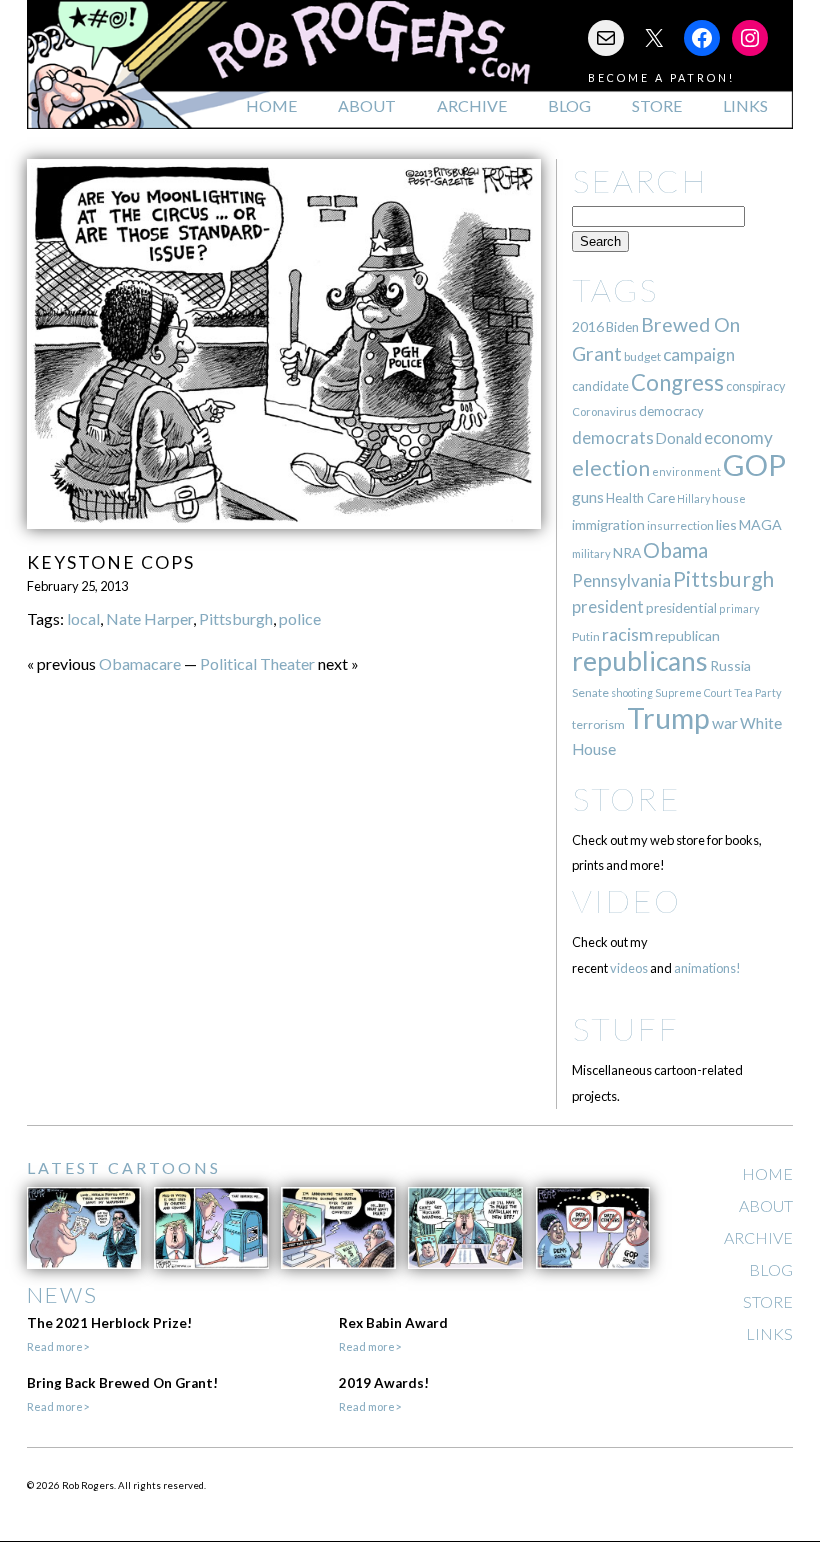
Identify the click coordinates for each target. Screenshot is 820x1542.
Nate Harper (149, 618)
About (367, 105)
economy (738, 437)
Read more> (58, 1346)
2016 (588, 326)
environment (686, 471)
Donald (679, 438)
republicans (640, 661)
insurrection (680, 525)
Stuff (625, 1028)
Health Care (640, 498)
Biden (622, 327)
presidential (681, 608)
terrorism (598, 724)
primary (739, 608)
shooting (632, 692)
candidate (600, 386)
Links (745, 105)
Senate (590, 692)
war (725, 722)
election (611, 467)
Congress (677, 382)
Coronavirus (604, 411)
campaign (699, 354)
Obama (675, 550)
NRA (627, 552)
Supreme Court (693, 692)
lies (726, 524)
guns (588, 497)
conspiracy (755, 386)
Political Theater (257, 663)
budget (642, 356)
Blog (569, 105)
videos (629, 968)
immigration (608, 524)
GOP (754, 464)
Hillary (693, 498)
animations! (707, 968)
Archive (472, 105)
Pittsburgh (236, 618)
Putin (586, 636)
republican (687, 635)
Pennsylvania (621, 580)
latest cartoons (124, 1167)
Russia (730, 665)
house (729, 498)
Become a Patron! (661, 77)
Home (271, 105)
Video (626, 900)
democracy (671, 411)
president (608, 607)
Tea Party (758, 692)
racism (627, 634)
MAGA (760, 524)
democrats (613, 437)
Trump (668, 718)
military (591, 553)
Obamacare (140, 663)
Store (657, 105)
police (300, 618)
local (83, 618)
